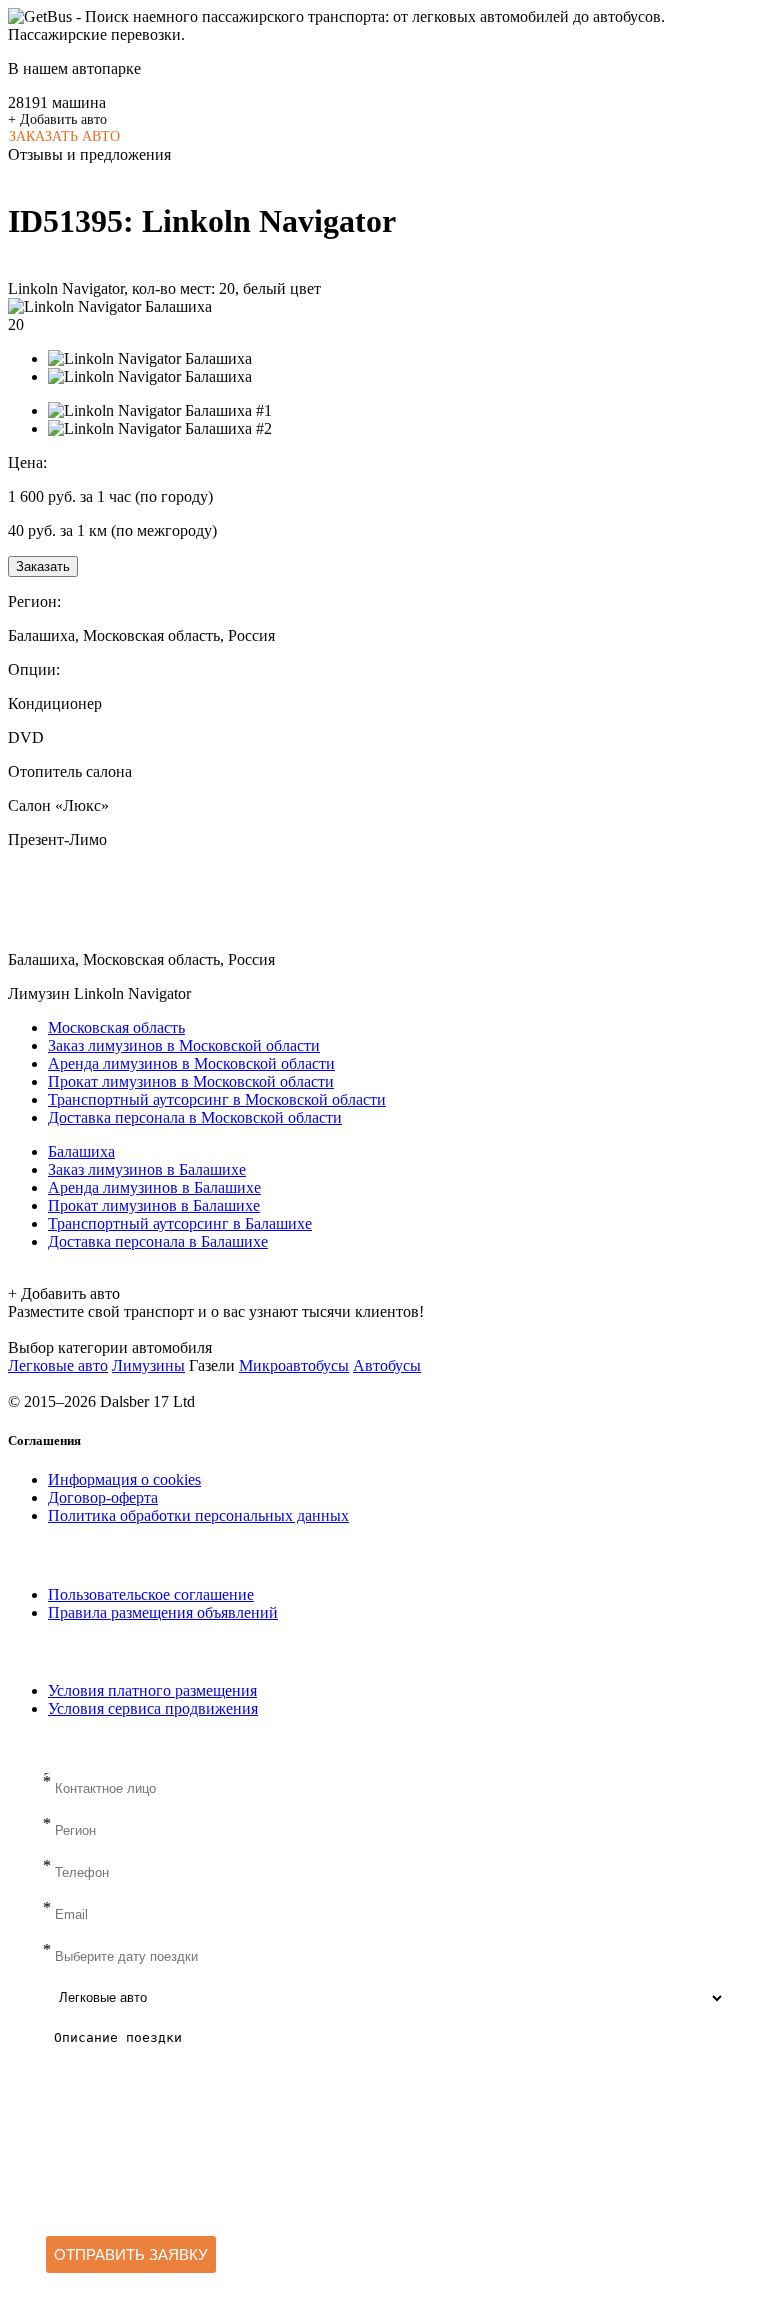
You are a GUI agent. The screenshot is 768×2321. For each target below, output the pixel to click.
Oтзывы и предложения (89, 154)
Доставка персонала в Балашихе (158, 1241)
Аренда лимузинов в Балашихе (154, 1187)
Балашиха (81, 1151)
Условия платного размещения (152, 1690)
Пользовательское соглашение (151, 1594)
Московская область (116, 1027)
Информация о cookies (124, 1479)
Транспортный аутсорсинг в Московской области (217, 1099)
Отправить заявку (131, 2254)
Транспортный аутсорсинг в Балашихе (180, 1223)
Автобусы (387, 1365)
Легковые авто (58, 1365)
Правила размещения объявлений (163, 1612)
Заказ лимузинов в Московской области (184, 1045)
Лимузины (148, 1365)
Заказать (43, 566)
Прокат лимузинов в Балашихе (154, 1205)
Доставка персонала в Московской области (195, 1117)
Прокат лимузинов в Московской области (191, 1081)
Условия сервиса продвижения (153, 1708)
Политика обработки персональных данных (198, 1515)
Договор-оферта (103, 1497)
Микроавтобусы (294, 1365)
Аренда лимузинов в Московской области (191, 1063)
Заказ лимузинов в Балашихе (147, 1169)
